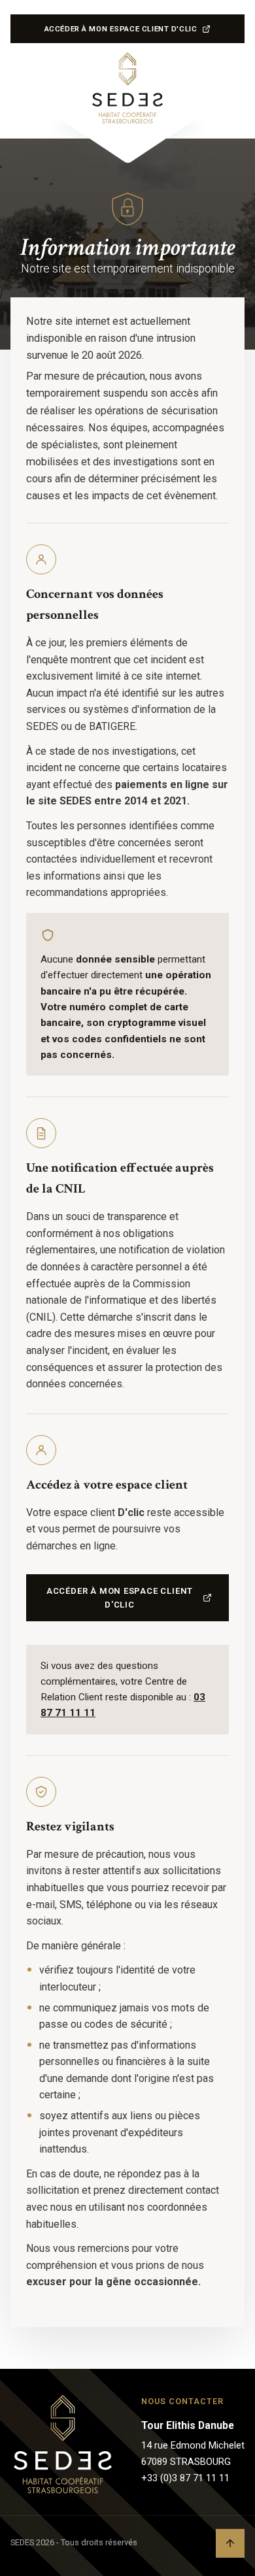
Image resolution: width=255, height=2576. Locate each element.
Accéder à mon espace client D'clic (121, 32)
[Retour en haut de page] (230, 2543)
